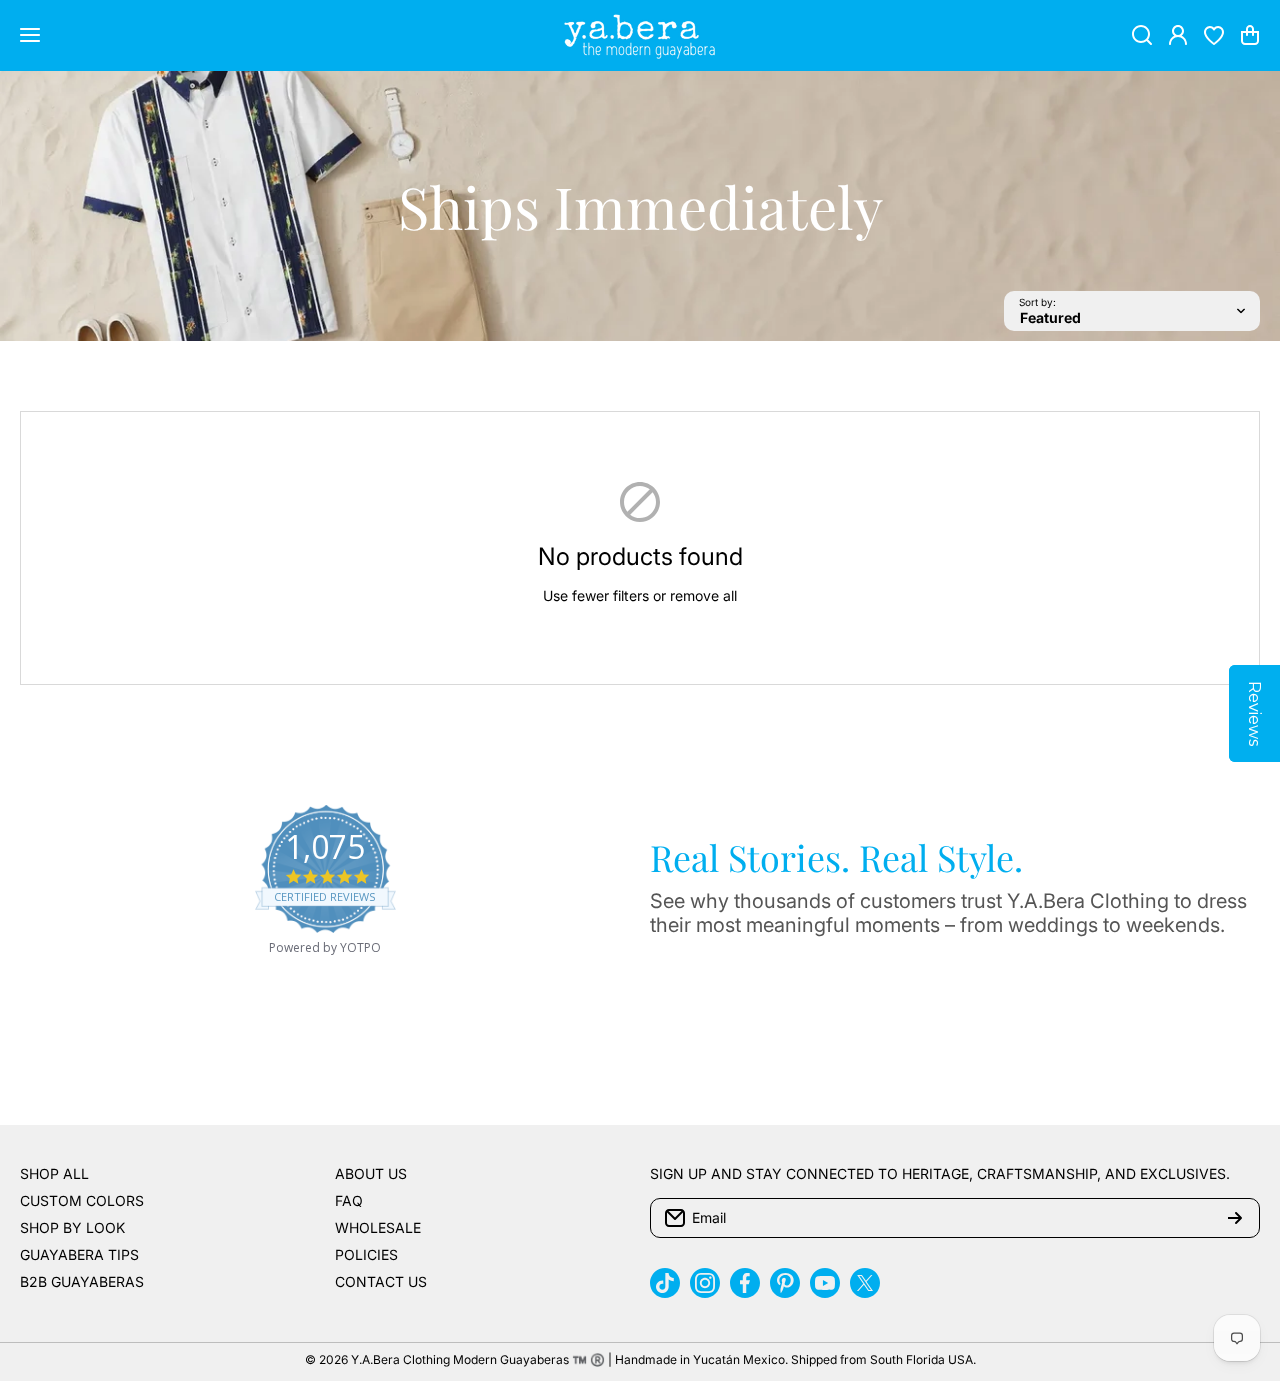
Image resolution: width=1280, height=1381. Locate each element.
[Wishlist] (1214, 35)
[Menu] (30, 35)
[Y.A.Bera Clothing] (640, 35)
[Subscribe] (1235, 1218)
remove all (703, 595)
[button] (1250, 35)
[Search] (1142, 35)
